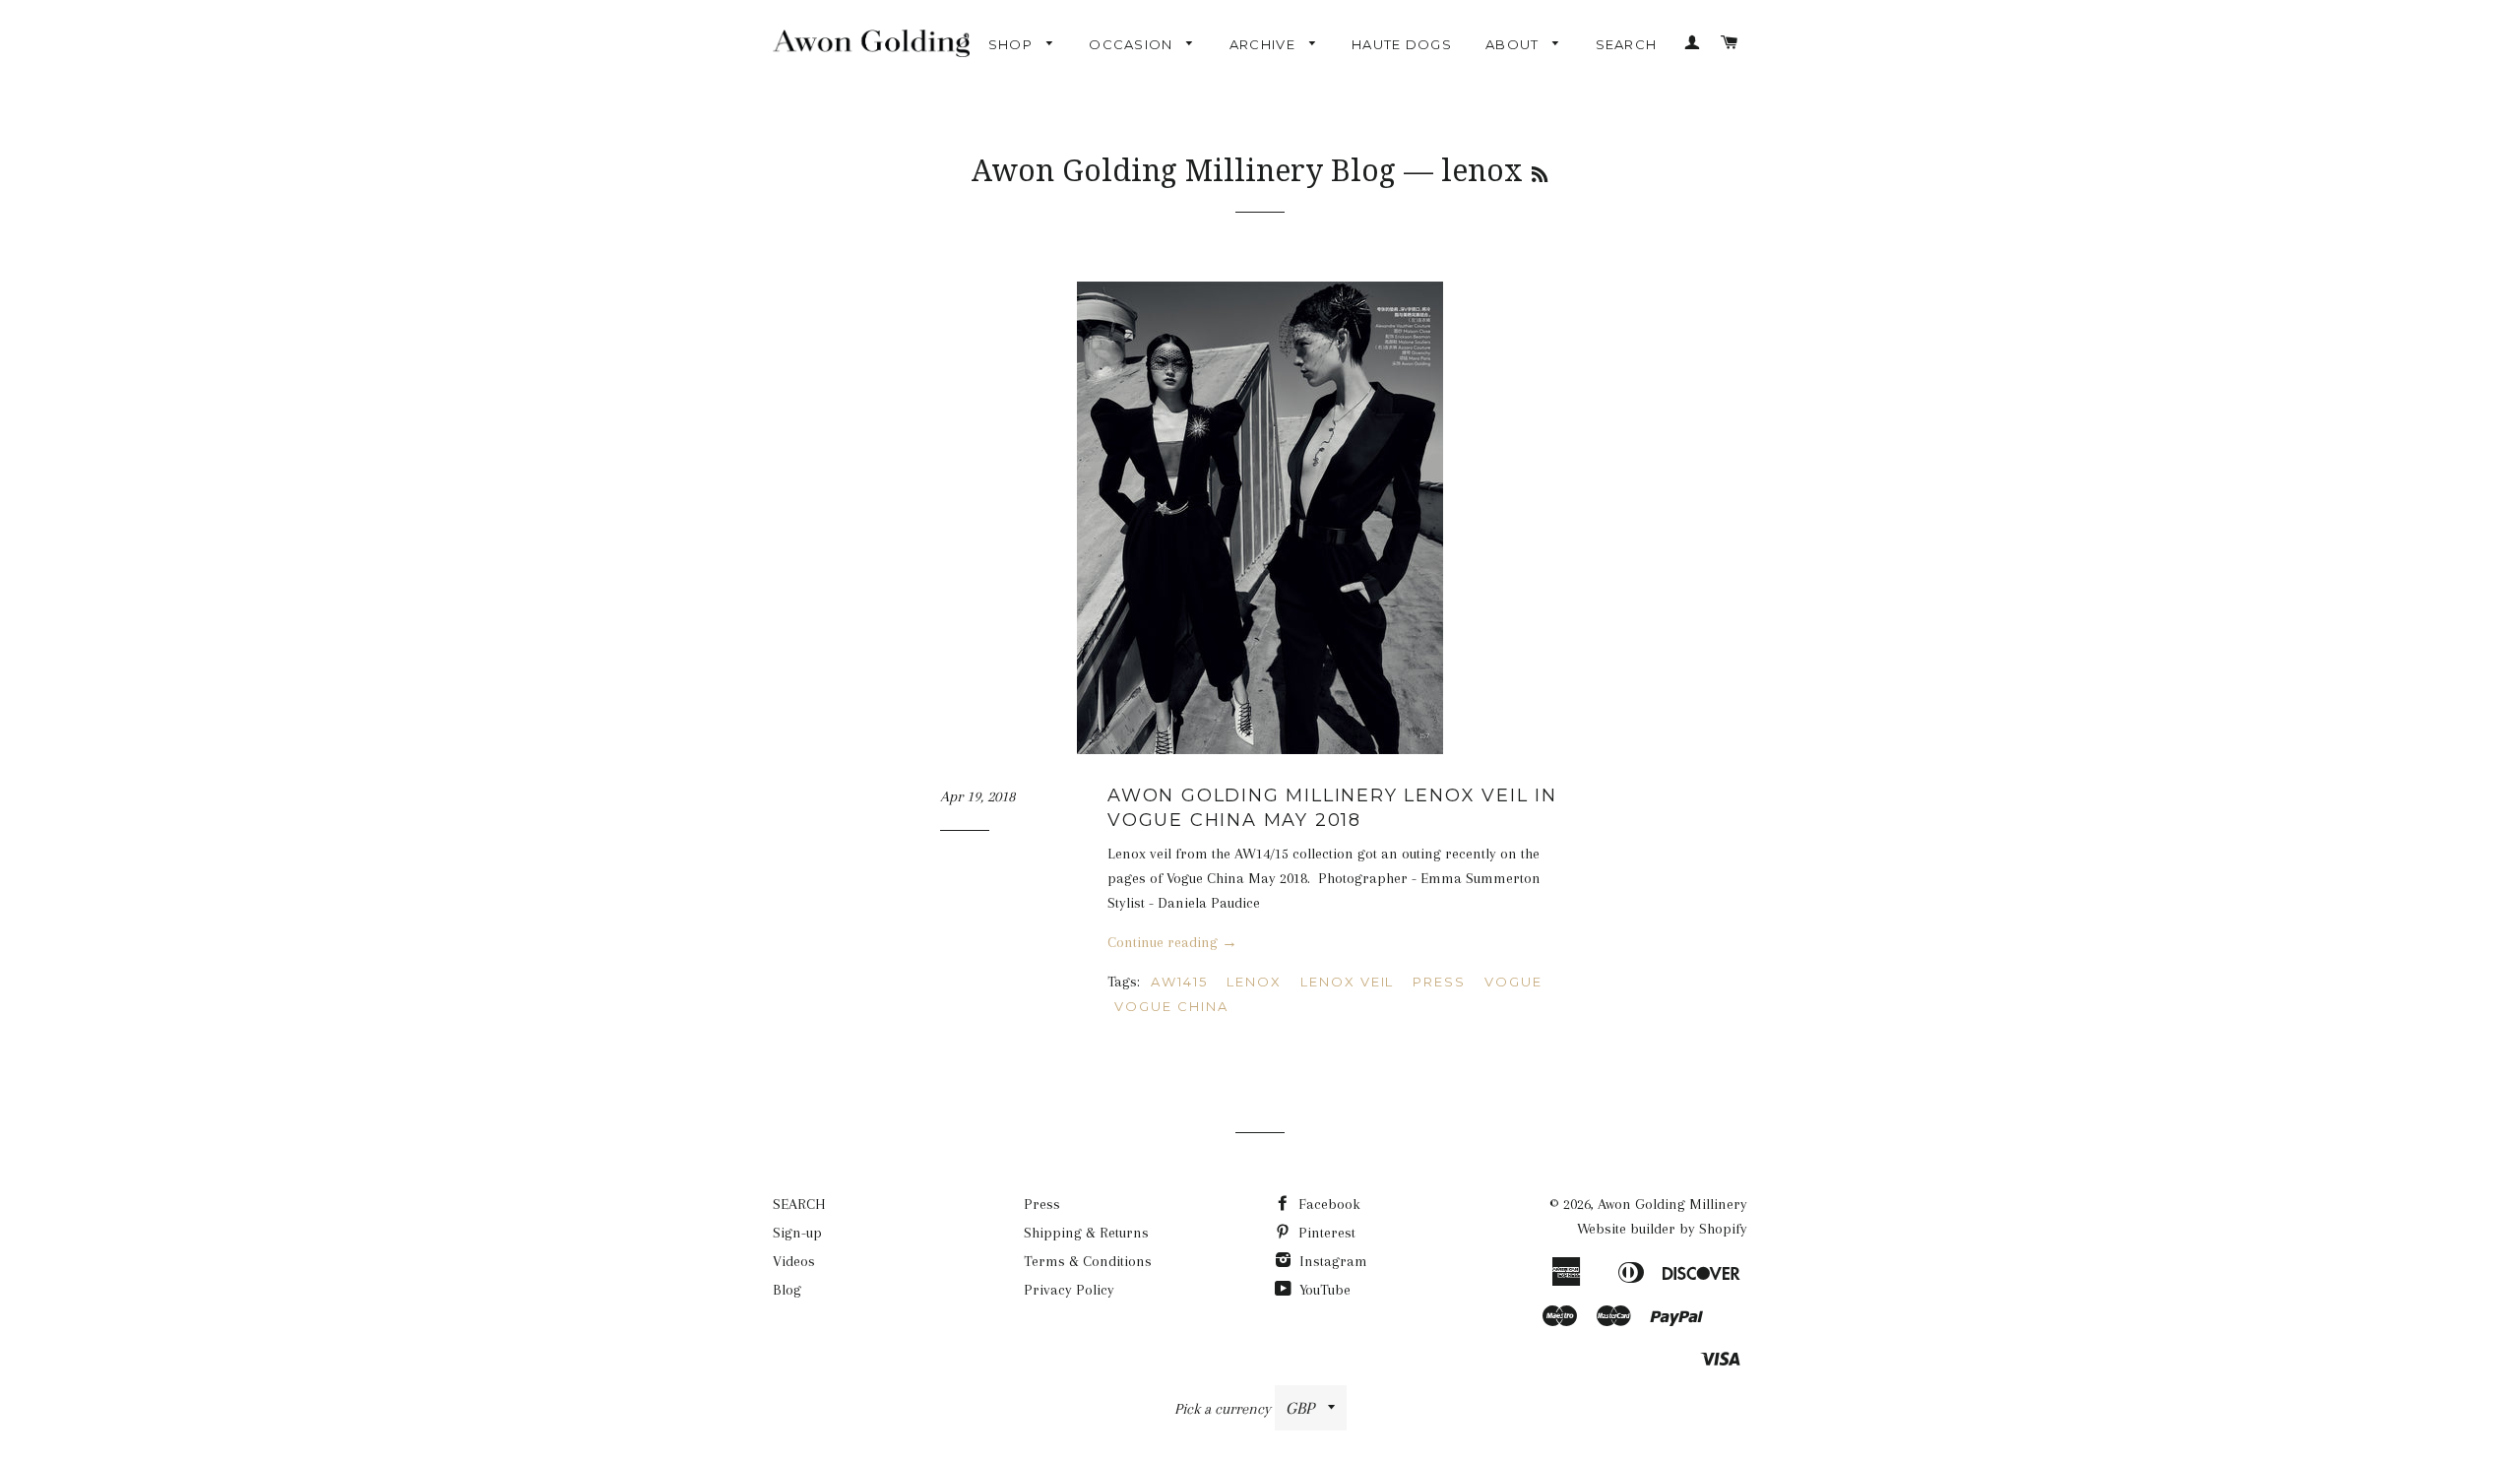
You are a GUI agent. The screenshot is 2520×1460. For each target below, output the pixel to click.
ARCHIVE (1264, 44)
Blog (787, 1290)
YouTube (1323, 1290)
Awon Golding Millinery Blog (1184, 171)
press (1439, 982)
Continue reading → (1172, 942)
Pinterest (1325, 1233)
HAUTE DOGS (1402, 44)
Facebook (1327, 1204)
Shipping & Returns (1086, 1233)
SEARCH (1627, 44)
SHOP (1013, 44)
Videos (794, 1261)
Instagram (1331, 1261)
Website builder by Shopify (1662, 1229)
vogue (1513, 982)
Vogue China (1171, 1006)
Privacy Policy (1069, 1290)
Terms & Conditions (1088, 1261)
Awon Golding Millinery (1672, 1204)
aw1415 (1179, 982)
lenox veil (1348, 982)
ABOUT (1514, 44)
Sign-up (797, 1233)
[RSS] (1540, 175)
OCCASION (1133, 44)
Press (1042, 1204)
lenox (1254, 982)
